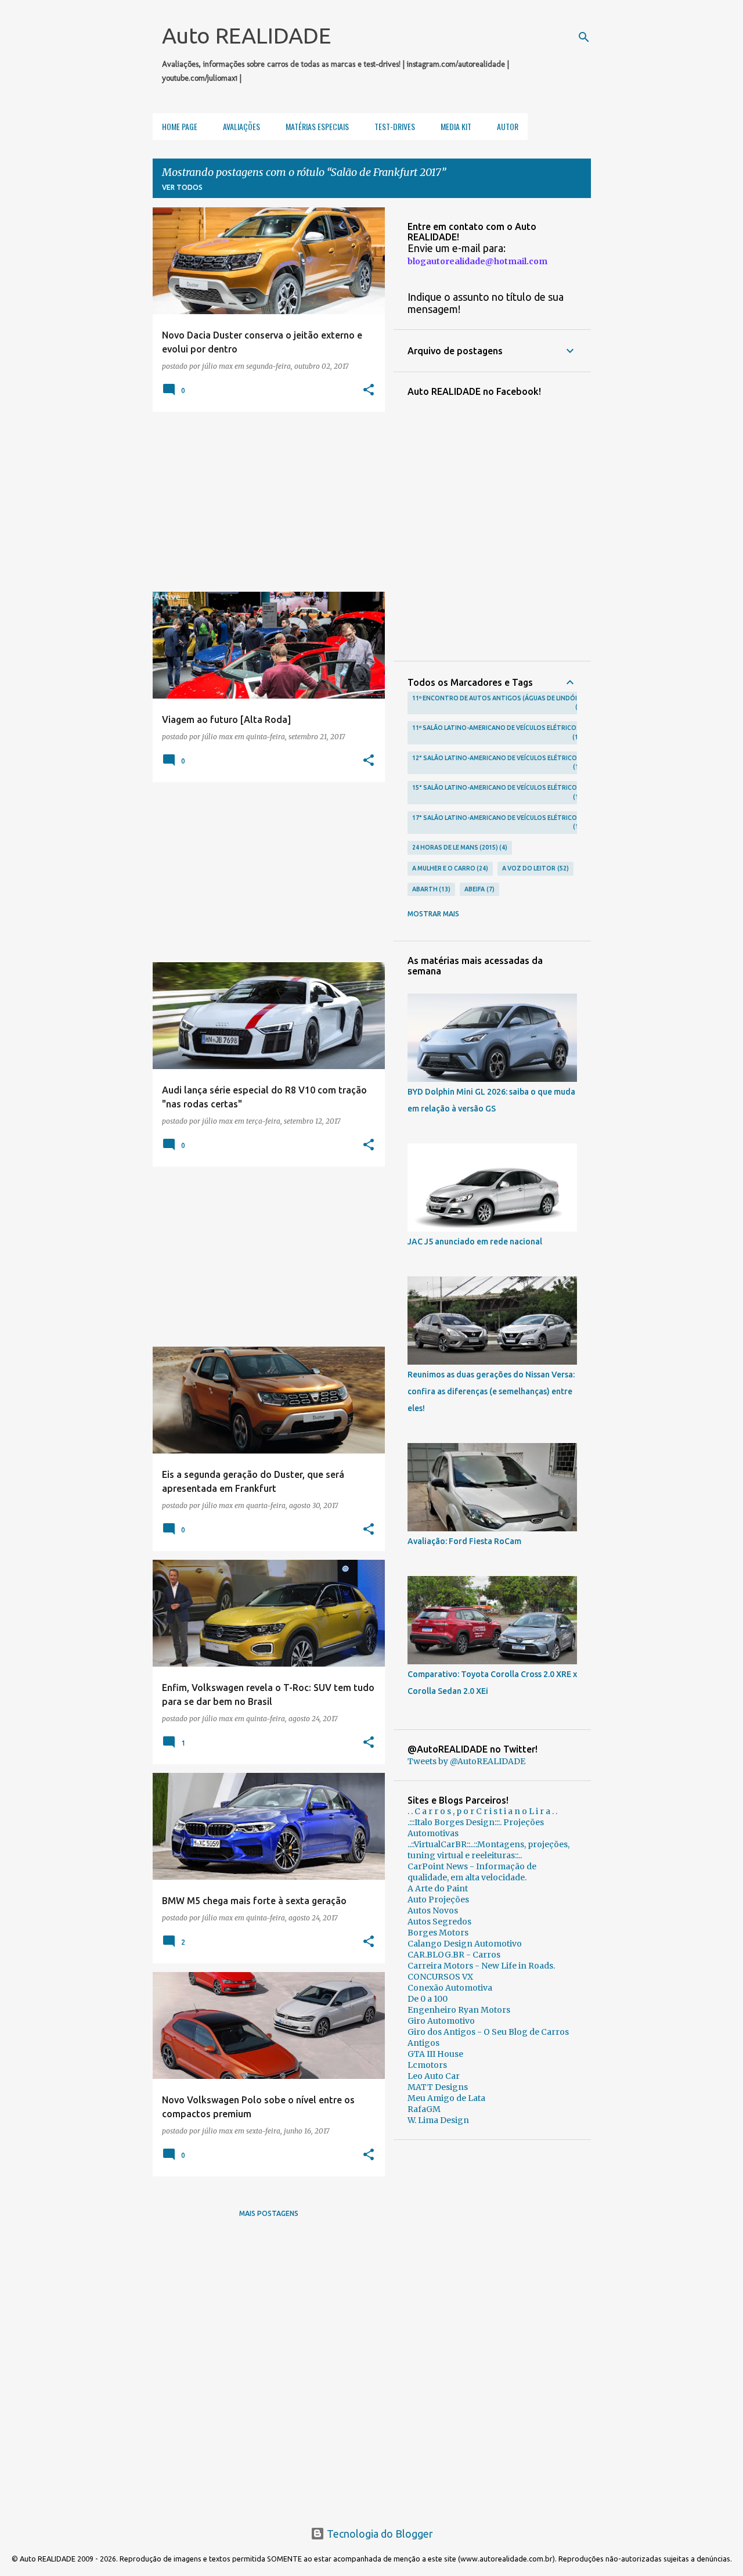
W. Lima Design (438, 2120)
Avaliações (241, 126)
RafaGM (424, 2109)
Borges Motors (438, 1933)
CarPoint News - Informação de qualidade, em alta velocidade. (472, 1872)
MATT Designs (438, 2087)
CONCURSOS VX (440, 1977)
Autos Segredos (439, 1922)
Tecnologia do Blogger (379, 2534)
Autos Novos (433, 1911)
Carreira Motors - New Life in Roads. (481, 1966)
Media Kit (456, 126)
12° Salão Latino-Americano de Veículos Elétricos (497, 762)
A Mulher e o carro (449, 868)
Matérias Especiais (317, 126)
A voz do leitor (534, 868)
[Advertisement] (264, 502)
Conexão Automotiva (450, 1988)
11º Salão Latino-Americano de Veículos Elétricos (496, 732)
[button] (369, 390)
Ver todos (182, 187)
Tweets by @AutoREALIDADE (466, 1761)
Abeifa (478, 889)
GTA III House (435, 2054)
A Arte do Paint (438, 1888)
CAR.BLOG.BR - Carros (454, 1955)
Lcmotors (427, 2065)
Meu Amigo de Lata (446, 2098)
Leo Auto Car (434, 2076)
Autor (508, 126)
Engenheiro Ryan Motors (459, 2010)
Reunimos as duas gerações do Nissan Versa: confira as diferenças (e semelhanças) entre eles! (491, 1391)
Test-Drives (395, 126)
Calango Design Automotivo (465, 1944)
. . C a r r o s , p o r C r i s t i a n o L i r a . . (482, 1811)
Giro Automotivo (441, 2021)
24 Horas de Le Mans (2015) (459, 847)
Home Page (180, 126)
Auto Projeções (438, 1899)
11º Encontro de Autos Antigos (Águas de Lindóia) (498, 703)
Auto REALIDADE (246, 35)
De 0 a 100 (428, 1999)
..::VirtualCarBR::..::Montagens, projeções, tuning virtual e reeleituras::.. (488, 1850)
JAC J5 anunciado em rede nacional (475, 1242)
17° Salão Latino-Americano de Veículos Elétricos (497, 822)
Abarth (430, 889)
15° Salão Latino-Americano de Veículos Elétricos (497, 792)
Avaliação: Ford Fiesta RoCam (464, 1541)
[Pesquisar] (584, 37)
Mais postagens (269, 2213)
